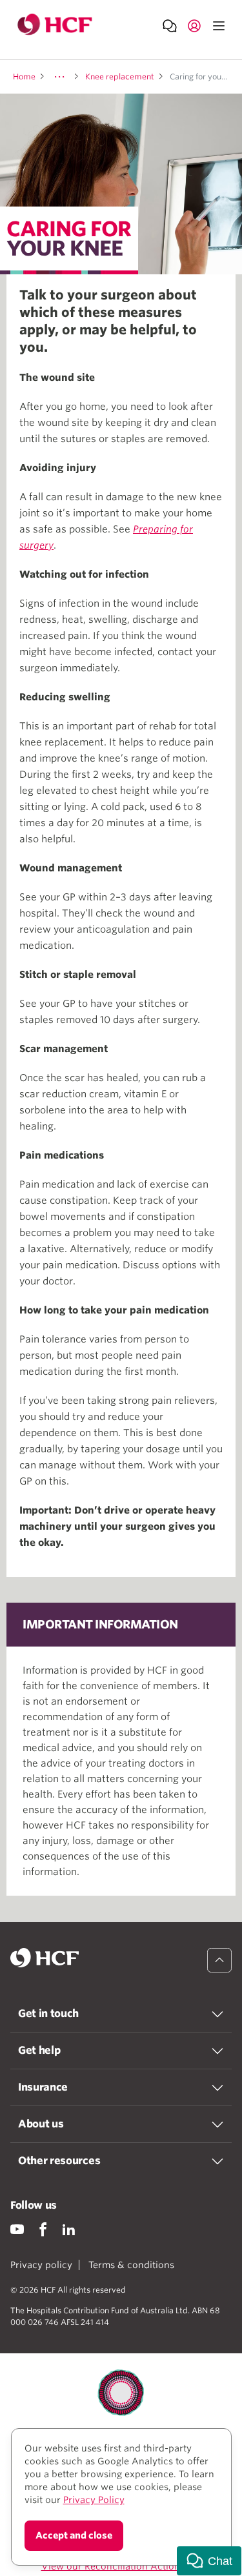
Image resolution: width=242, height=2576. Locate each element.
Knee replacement (120, 76)
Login (194, 25)
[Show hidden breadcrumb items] (59, 77)
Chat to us (170, 25)
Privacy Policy (94, 2500)
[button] (209, 2561)
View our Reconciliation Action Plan (121, 2566)
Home (24, 76)
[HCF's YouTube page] (17, 2229)
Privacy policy (41, 2265)
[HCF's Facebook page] (43, 2229)
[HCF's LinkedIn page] (69, 2229)
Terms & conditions (131, 2265)
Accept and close (74, 2535)
